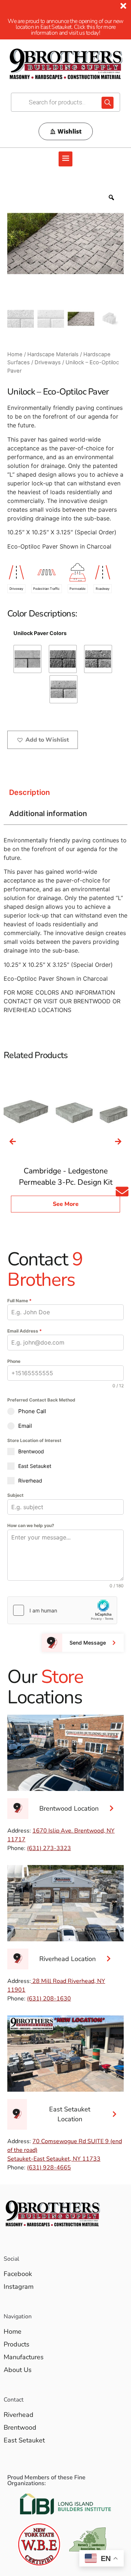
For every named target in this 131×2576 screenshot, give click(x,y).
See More (66, 1204)
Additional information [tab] (48, 814)
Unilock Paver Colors (40, 633)
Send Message (88, 1643)
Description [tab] (29, 792)
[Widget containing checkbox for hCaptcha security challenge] (62, 1610)
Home (15, 354)
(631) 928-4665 (49, 2168)
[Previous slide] (13, 1142)
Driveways (48, 362)
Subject (15, 1495)
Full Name (19, 1301)
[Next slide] (118, 1142)
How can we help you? (31, 1525)
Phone (14, 1361)
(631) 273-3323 (49, 1848)
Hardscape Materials (53, 354)
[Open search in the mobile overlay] (65, 102)
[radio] (27, 659)
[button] (65, 159)
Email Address (25, 1331)
